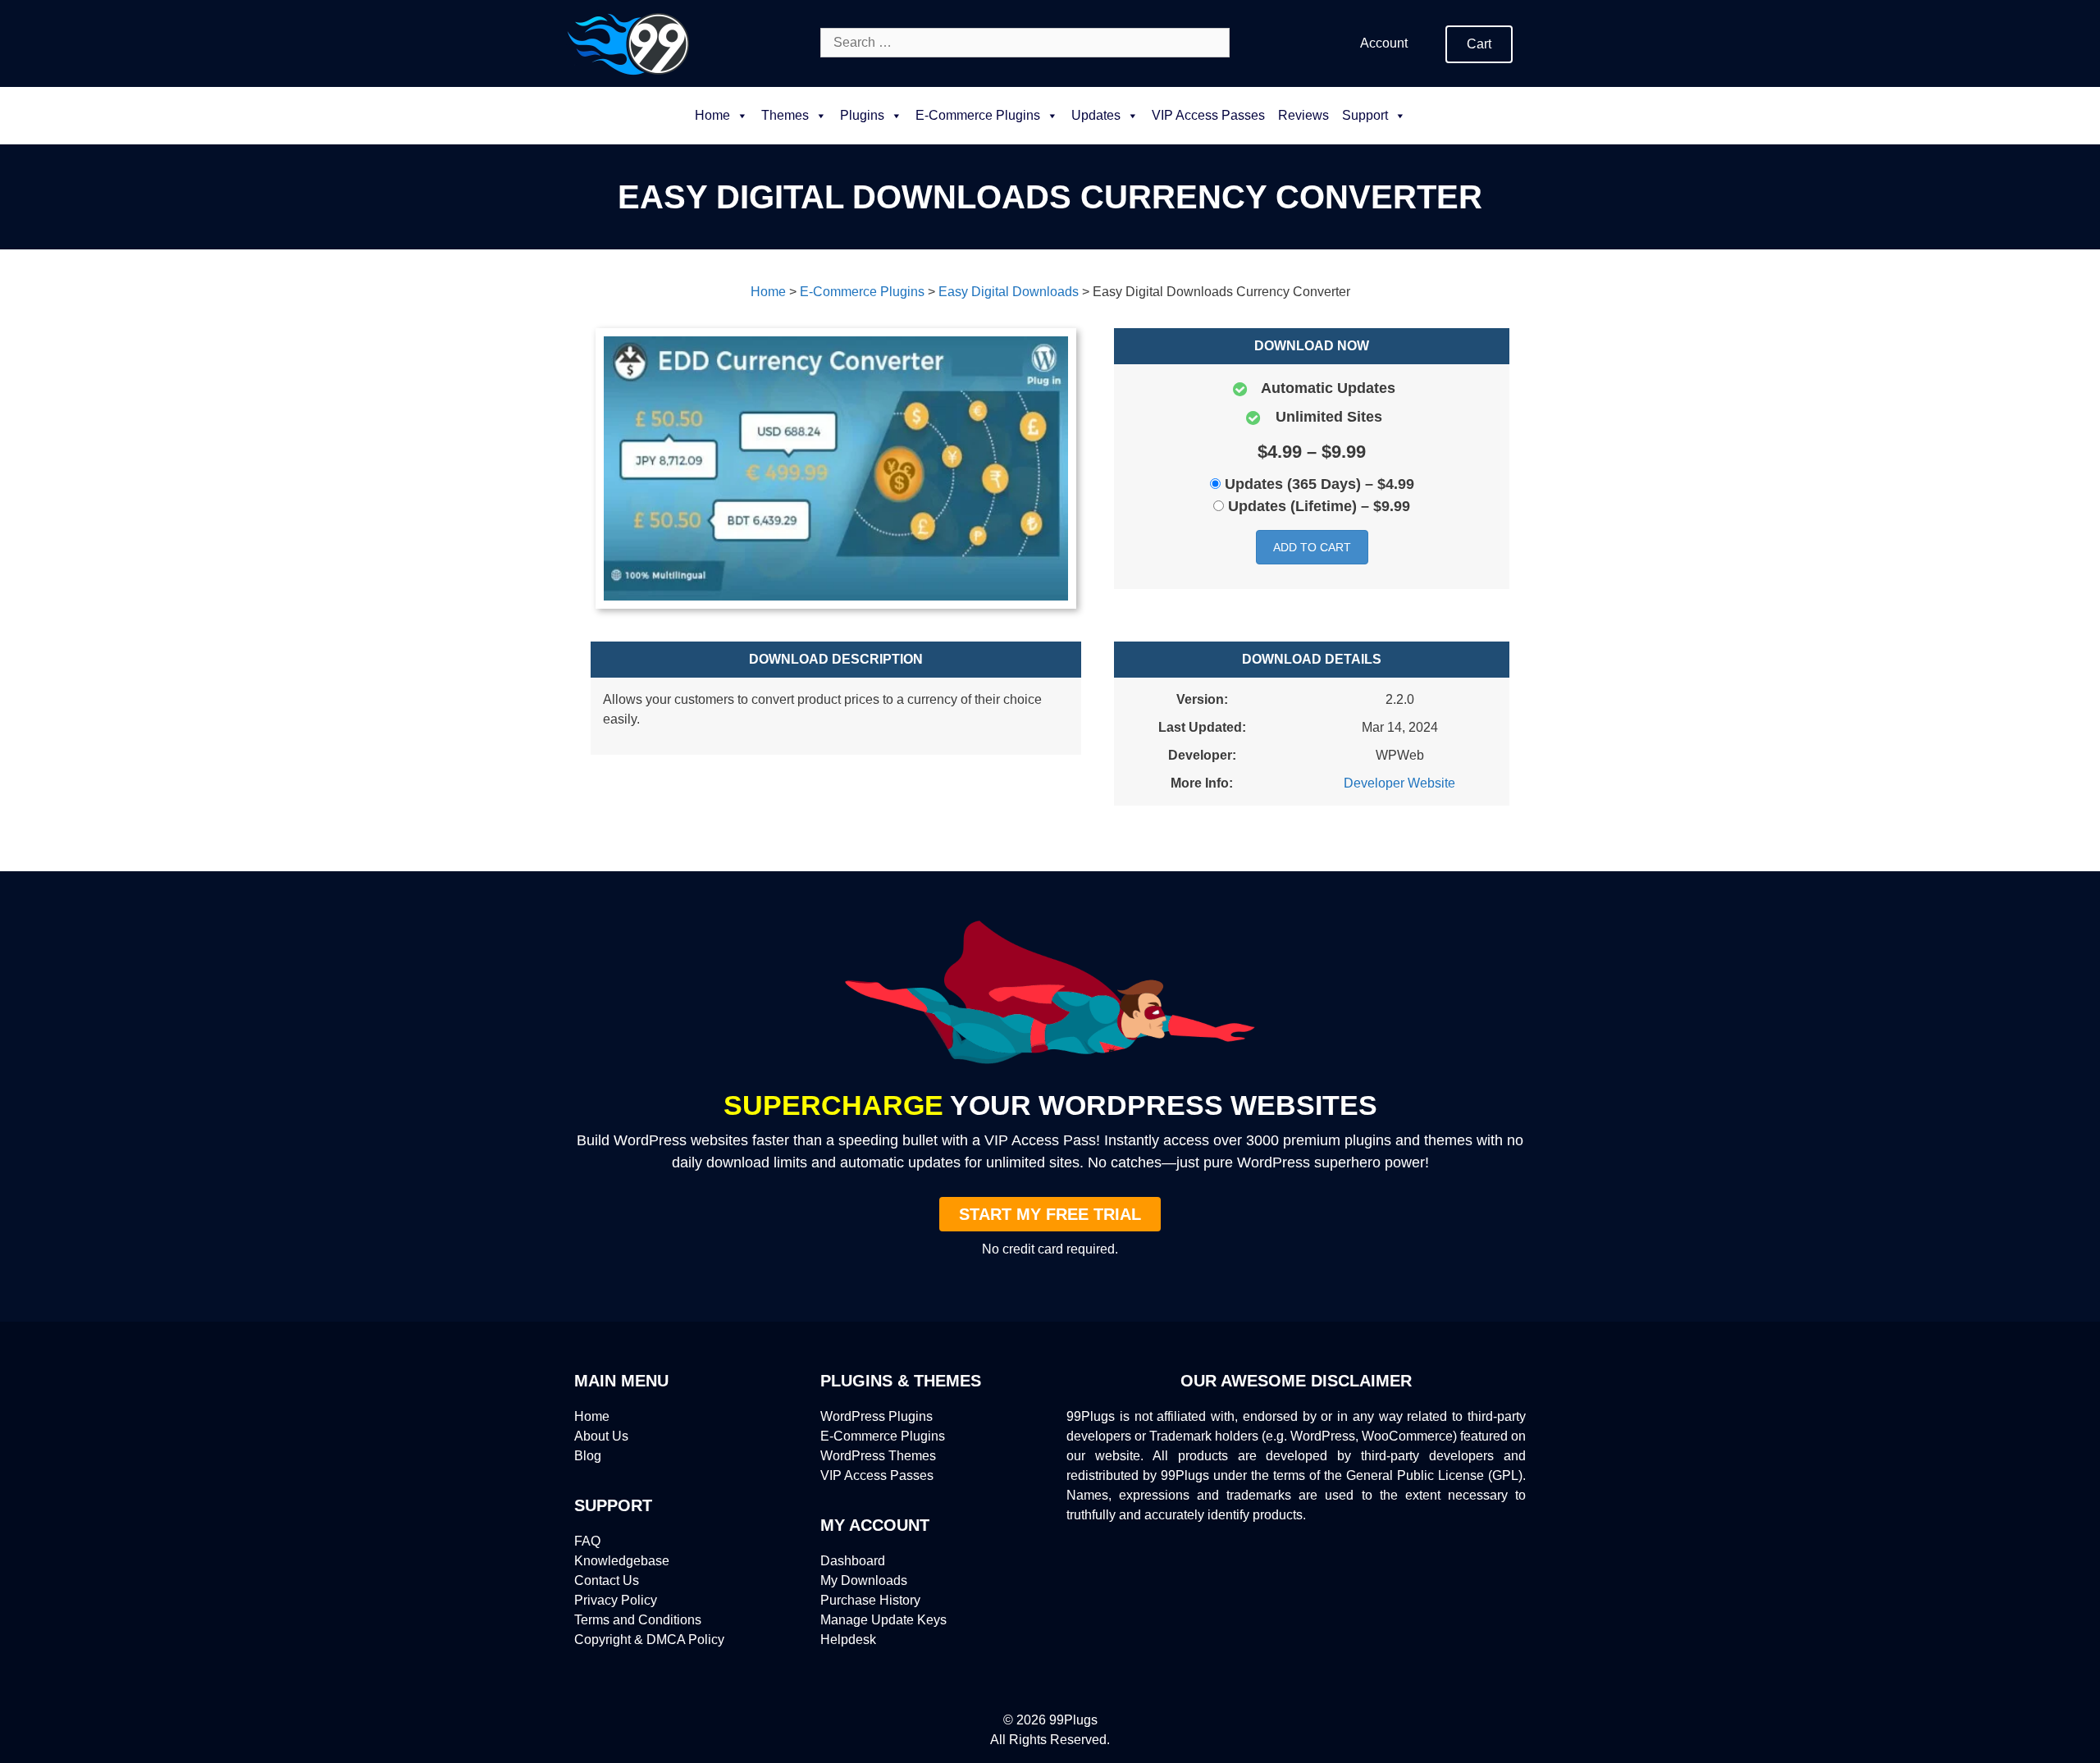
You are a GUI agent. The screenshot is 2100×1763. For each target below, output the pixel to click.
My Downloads (864, 1580)
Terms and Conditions (638, 1620)
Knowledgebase (622, 1561)
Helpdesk (848, 1640)
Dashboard (853, 1561)
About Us (601, 1436)
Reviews (1303, 115)
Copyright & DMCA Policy (649, 1640)
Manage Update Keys (883, 1620)
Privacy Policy (616, 1600)
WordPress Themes (878, 1456)
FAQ (587, 1541)
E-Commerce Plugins (883, 1436)
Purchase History (870, 1600)
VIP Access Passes (1208, 115)
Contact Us (607, 1580)
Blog (588, 1456)
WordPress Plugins (877, 1416)
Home (712, 115)
